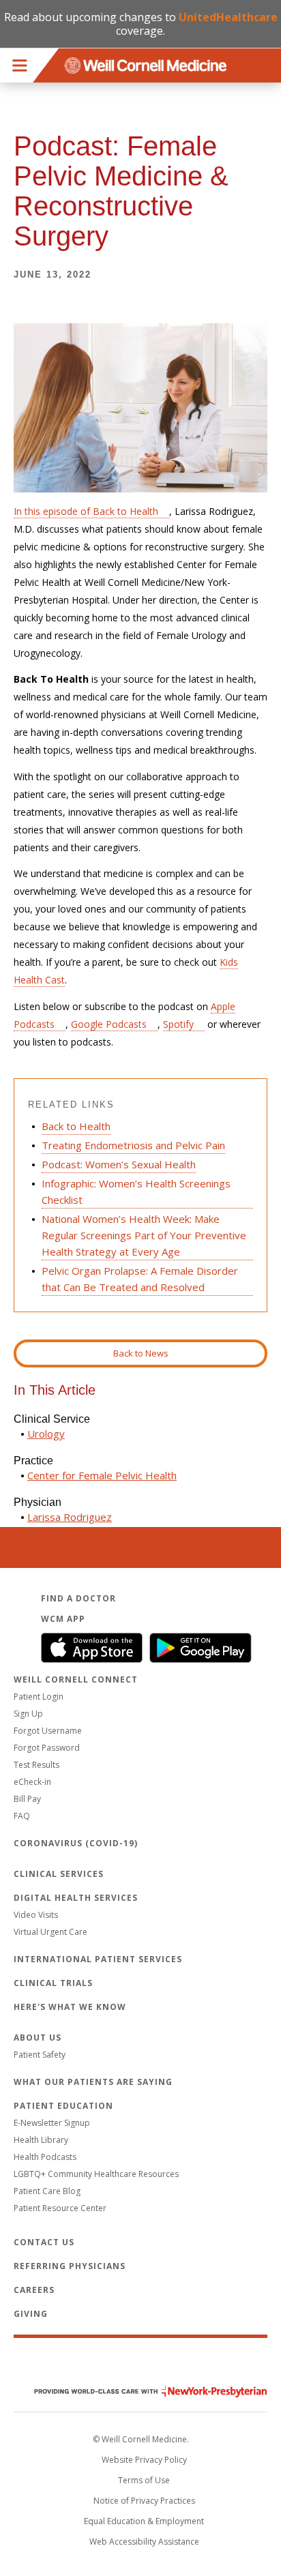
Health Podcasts (45, 2157)
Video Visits (36, 1915)
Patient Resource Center (60, 2208)
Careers (34, 2290)
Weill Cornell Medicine (140, 2363)
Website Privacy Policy (144, 2460)
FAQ (22, 1816)
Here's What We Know (70, 2007)
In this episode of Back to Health (86, 511)
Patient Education (63, 2106)
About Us (38, 2038)
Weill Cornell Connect (76, 1679)
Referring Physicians (70, 2266)
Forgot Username (48, 1731)
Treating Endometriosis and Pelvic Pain (133, 1145)
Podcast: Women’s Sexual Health (119, 1164)
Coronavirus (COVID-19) (76, 1843)
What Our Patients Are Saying (93, 2082)
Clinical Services (59, 1874)
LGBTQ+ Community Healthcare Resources (96, 2174)
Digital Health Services (76, 1898)
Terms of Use (144, 2480)
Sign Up (28, 1714)
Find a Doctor (78, 1598)
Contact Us (44, 2242)
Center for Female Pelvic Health (102, 1475)
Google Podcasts (109, 1024)
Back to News (141, 1353)
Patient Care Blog (47, 2191)
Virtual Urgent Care (50, 1932)
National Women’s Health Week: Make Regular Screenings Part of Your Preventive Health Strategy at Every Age (144, 1235)
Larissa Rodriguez (70, 1517)
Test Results (36, 1765)
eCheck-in (32, 1782)
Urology (46, 1434)
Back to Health (76, 1126)
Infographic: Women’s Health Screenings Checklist (136, 1191)
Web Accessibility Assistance (144, 2542)
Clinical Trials (53, 1983)
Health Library (41, 2140)
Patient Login (39, 1697)
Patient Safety (40, 2055)
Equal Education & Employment (144, 2521)
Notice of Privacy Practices (144, 2501)
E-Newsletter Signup (52, 2123)
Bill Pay (27, 1799)
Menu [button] (20, 65)
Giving (31, 2314)
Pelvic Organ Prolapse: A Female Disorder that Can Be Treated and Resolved (140, 1279)
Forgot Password (47, 1748)
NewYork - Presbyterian (140, 2392)
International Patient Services (98, 1959)
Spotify (178, 1024)
